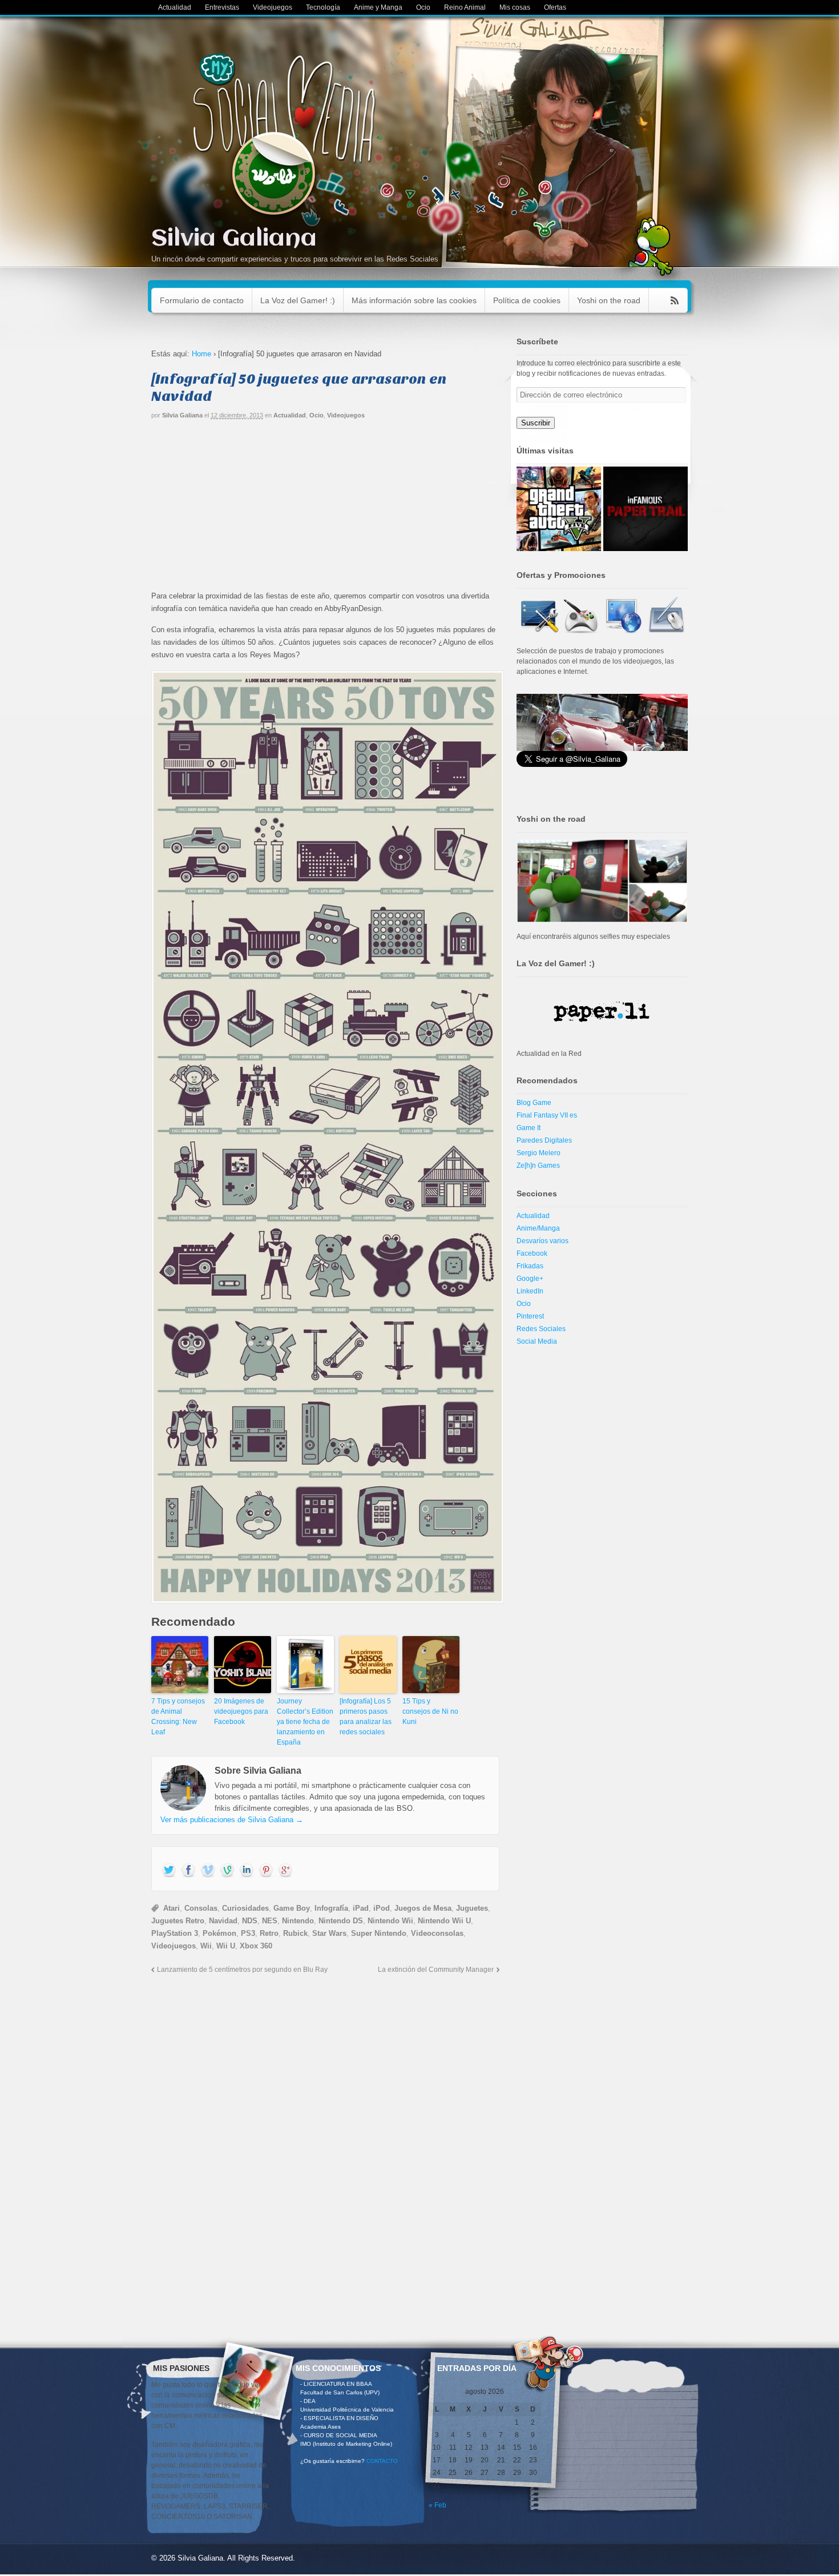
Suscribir (536, 423)
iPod (382, 1908)
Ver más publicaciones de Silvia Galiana (232, 1820)
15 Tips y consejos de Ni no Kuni (430, 1711)
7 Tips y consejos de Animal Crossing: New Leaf (178, 1717)
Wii (206, 1946)
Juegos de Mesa (423, 1908)
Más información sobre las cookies (414, 300)
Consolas (201, 1908)
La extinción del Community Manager (436, 1969)
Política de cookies (527, 300)
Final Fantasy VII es (547, 1115)
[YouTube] (208, 1871)
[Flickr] (227, 1871)
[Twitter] (169, 1871)
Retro (269, 1933)
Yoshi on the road (609, 300)
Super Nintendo (379, 1933)
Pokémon (219, 1933)
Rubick (295, 1933)
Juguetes (472, 1908)
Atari (172, 1908)
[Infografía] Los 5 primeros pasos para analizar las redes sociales (366, 1717)
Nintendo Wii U (444, 1921)
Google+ (530, 1279)
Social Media (537, 1341)
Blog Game (534, 1103)
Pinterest (530, 1316)
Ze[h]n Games (538, 1166)
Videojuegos (273, 7)
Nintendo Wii (390, 1921)
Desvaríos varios (542, 1241)
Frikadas (530, 1266)
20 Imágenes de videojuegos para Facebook (241, 1711)
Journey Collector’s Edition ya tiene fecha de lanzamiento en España (305, 1722)
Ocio (423, 7)
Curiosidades (245, 1908)
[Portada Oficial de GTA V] (559, 509)
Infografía (331, 1908)
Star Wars (329, 1933)
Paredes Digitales (544, 1140)
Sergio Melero (539, 1153)
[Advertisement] (325, 510)
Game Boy (292, 1908)
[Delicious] (266, 1871)
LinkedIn (530, 1291)
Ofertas (555, 7)
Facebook (532, 1253)
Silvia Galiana (234, 239)
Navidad (223, 1921)
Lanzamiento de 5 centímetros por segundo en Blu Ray (242, 1969)
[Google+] (285, 1871)
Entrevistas (222, 7)
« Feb (437, 2505)
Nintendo (298, 1921)
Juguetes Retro (178, 1921)
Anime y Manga (378, 7)
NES (270, 1921)
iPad (361, 1908)
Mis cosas (515, 7)
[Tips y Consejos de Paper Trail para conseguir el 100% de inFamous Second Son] (646, 509)
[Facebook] (188, 1871)
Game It (529, 1128)
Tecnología (323, 7)
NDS (250, 1921)
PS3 (248, 1933)
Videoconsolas (437, 1933)
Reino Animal (465, 7)
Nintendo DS (341, 1921)
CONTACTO (382, 2461)
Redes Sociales (541, 1329)
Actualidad (175, 7)
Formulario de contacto (202, 300)
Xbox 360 (256, 1946)
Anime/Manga (538, 1228)
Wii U (226, 1946)
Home (201, 354)
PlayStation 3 (175, 1933)
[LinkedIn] (247, 1871)
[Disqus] (325, 2131)
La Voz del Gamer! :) (298, 300)
